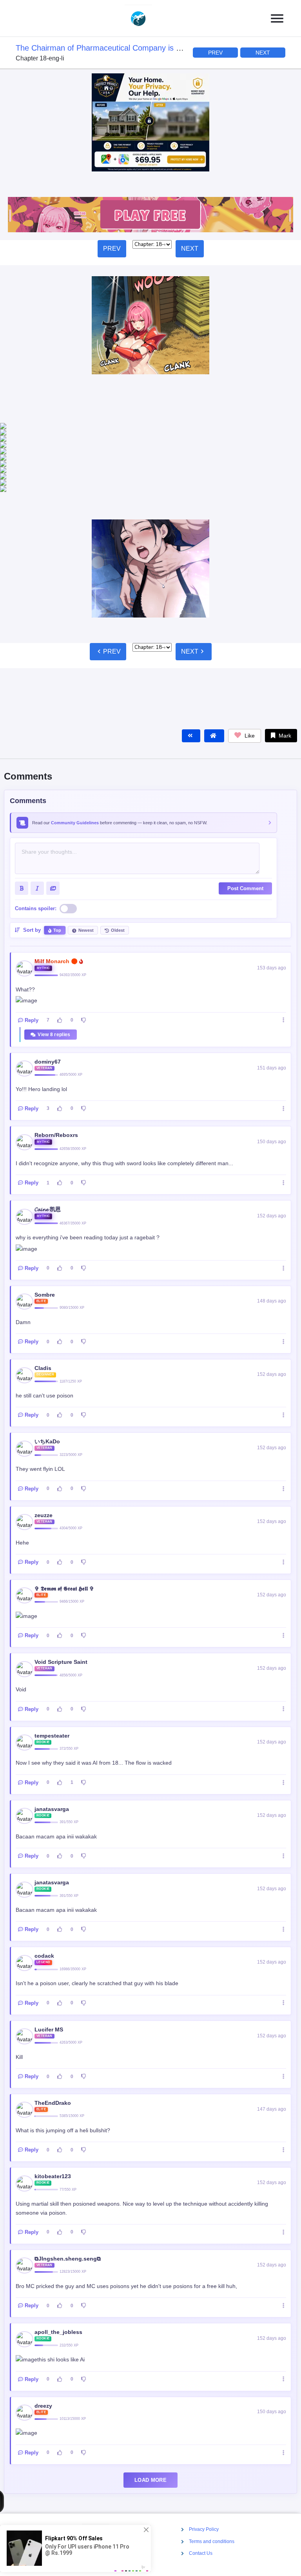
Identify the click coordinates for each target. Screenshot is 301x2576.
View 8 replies (54, 966)
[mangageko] (147, 18)
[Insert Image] (53, 819)
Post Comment (245, 819)
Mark (284, 667)
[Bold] (22, 819)
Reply (32, 951)
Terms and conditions (212, 2541)
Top (57, 861)
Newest (86, 861)
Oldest (118, 861)
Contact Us (201, 2553)
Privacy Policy (204, 2529)
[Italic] (37, 819)
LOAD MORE (150, 2411)
